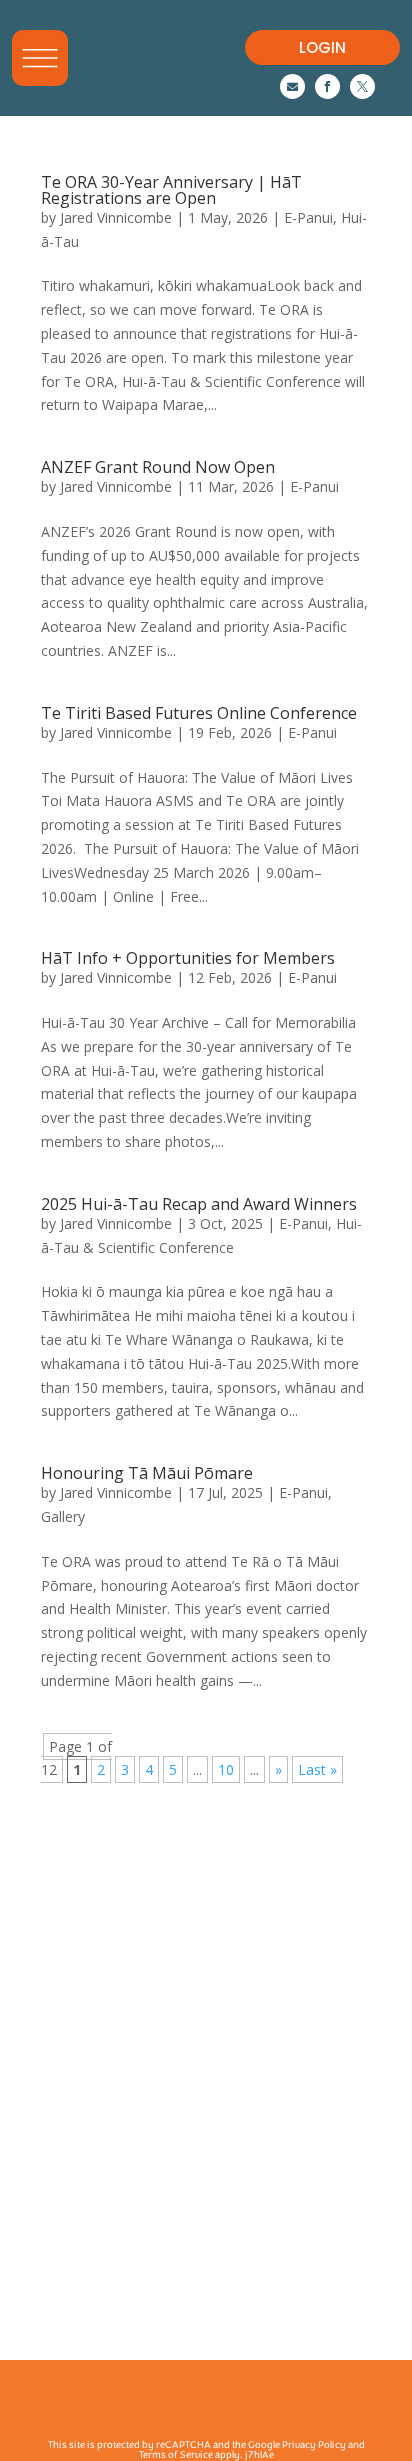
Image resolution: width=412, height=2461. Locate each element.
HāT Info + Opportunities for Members (188, 958)
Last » (317, 1769)
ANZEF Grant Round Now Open (158, 467)
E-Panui (308, 217)
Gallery (63, 1516)
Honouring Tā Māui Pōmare (147, 1473)
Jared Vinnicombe (116, 217)
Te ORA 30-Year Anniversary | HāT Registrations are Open (171, 190)
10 (226, 1769)
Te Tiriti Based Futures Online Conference (201, 713)
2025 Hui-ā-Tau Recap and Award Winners (199, 1204)
